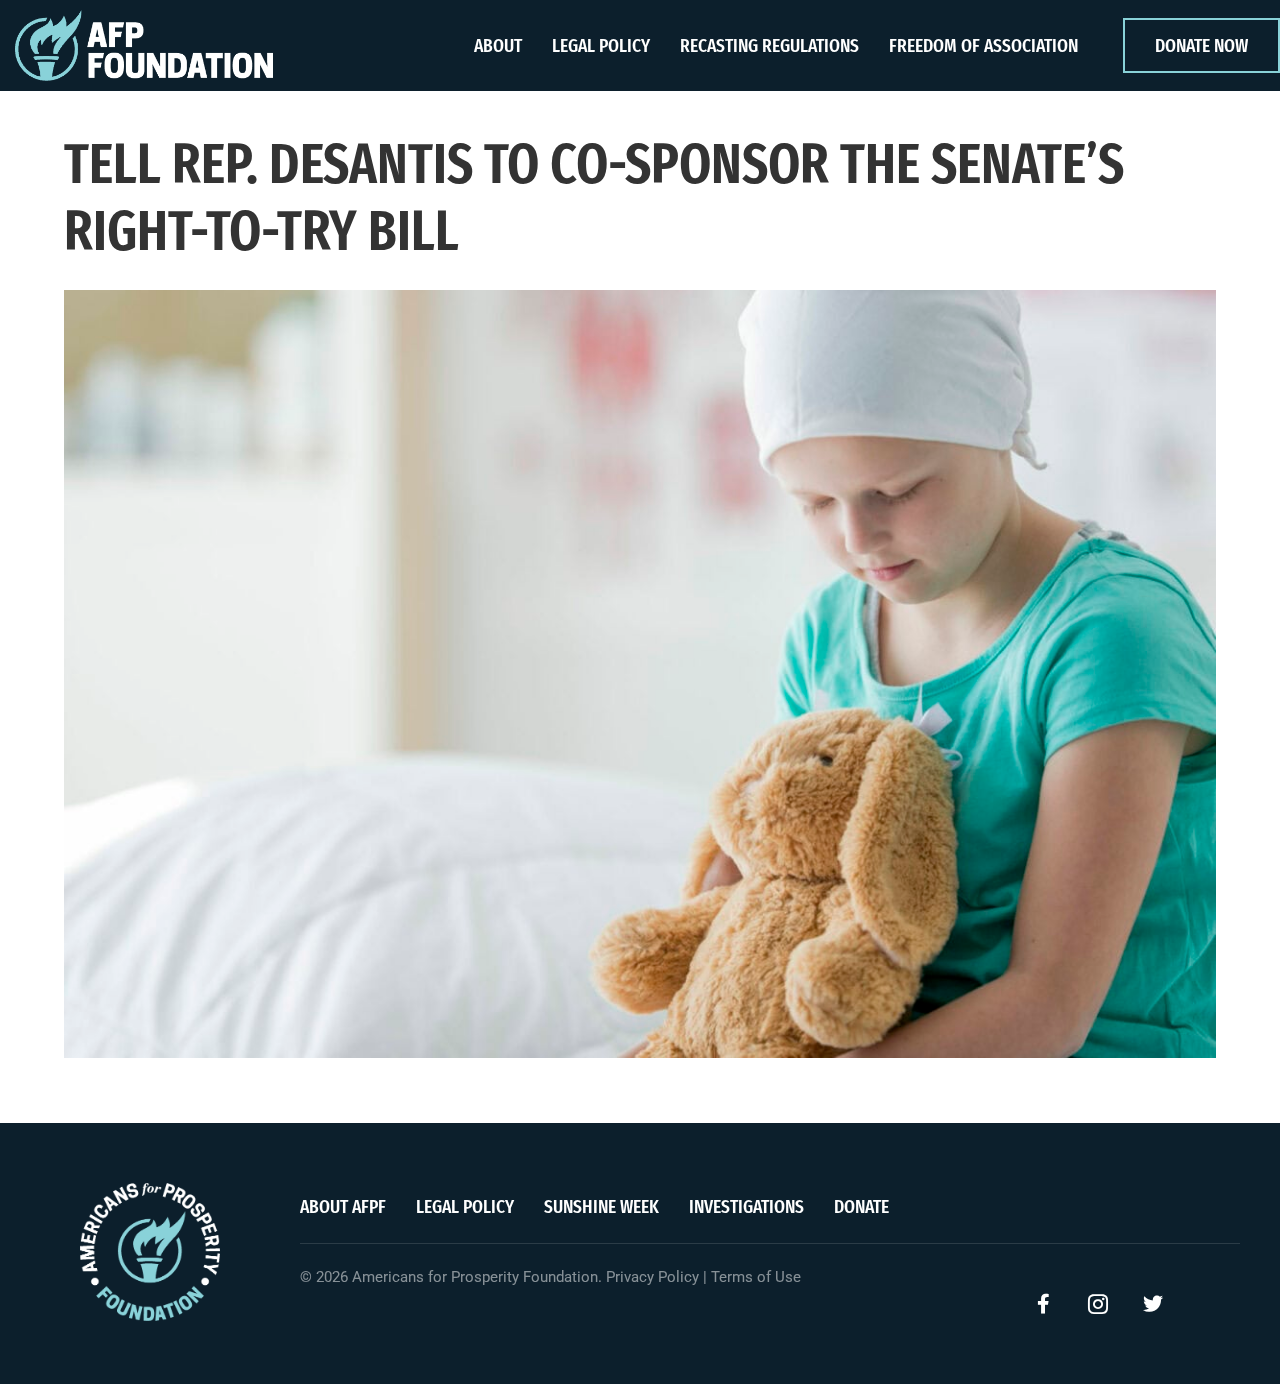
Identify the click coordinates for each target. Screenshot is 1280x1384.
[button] (1043, 1304)
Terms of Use (756, 1277)
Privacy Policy (652, 1277)
